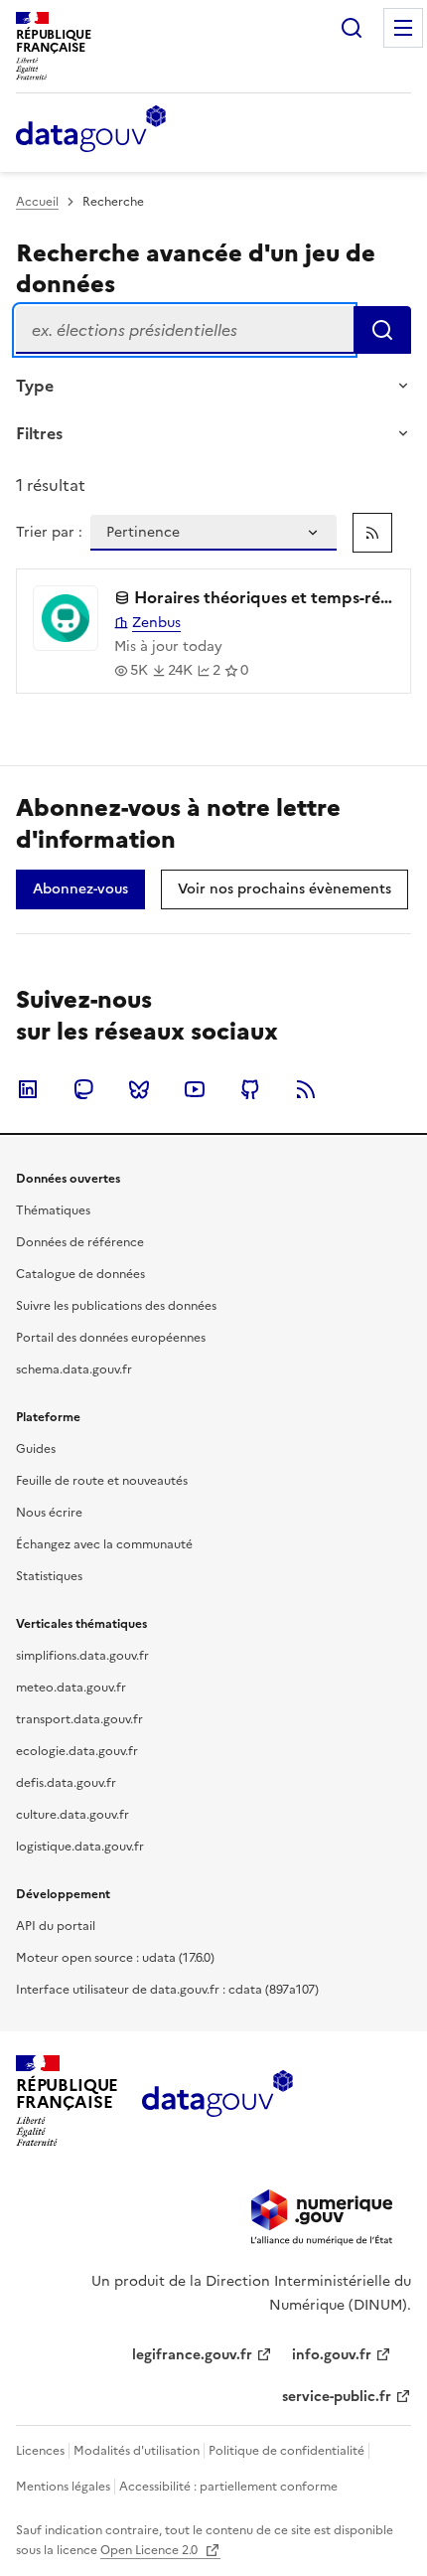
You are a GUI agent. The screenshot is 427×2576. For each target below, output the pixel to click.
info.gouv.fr (332, 2355)
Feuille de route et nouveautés (102, 1481)
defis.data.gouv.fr (66, 1783)
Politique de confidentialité (286, 2451)
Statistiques (49, 1576)
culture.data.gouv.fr (72, 1815)
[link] (372, 533)
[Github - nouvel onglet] (250, 1089)
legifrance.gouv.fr (192, 2355)
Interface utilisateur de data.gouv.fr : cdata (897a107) (167, 1990)
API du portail (56, 1926)
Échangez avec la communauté (104, 1544)
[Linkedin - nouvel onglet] (28, 1089)
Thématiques (53, 1210)
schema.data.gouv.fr (74, 1369)
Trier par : (49, 533)
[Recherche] (352, 28)
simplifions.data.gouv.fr (82, 1656)
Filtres (39, 433)
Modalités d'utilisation (137, 2451)
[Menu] (403, 28)
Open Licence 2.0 (150, 2550)
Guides (36, 1449)
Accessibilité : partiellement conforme (228, 2487)
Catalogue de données (80, 1274)
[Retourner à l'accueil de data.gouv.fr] (91, 130)
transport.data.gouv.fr (79, 1719)
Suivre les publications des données (116, 1306)
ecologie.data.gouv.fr (77, 1751)
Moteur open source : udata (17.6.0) (115, 1958)
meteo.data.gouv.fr (71, 1688)
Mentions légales (63, 2487)
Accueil (37, 202)
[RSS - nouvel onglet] (306, 1089)
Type (35, 386)
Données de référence (80, 1242)
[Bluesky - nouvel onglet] (139, 1089)
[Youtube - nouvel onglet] (195, 1089)
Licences (40, 2451)
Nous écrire (49, 1513)
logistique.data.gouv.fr (80, 1847)
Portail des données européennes (111, 1338)
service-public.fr (337, 2397)
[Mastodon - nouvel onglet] (83, 1089)
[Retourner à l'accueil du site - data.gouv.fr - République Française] (217, 2101)
